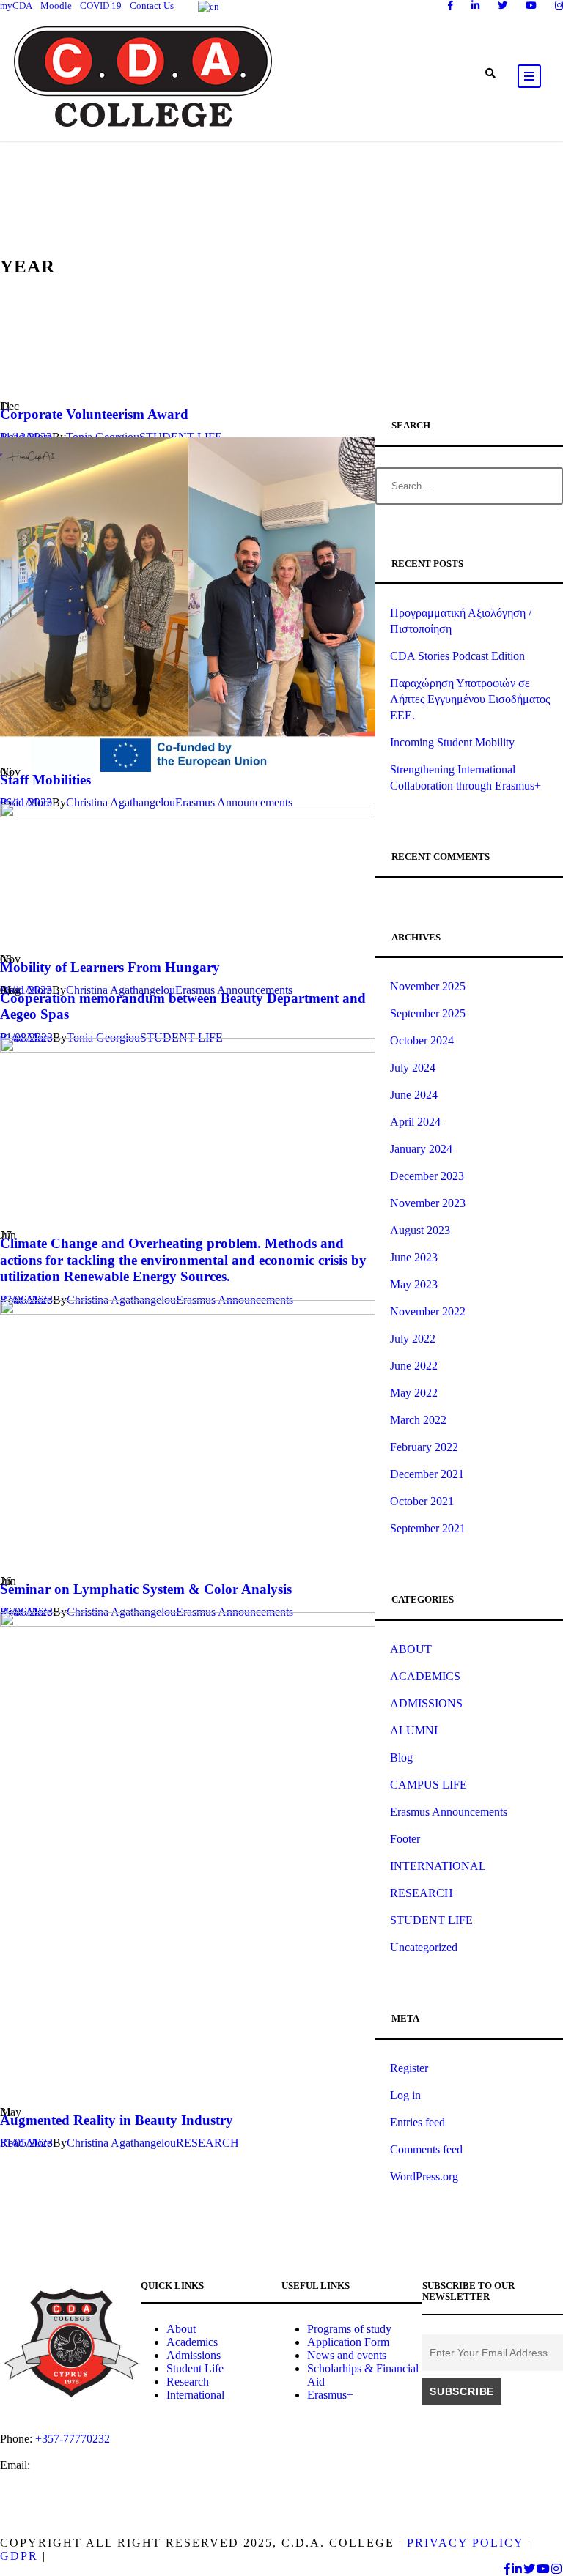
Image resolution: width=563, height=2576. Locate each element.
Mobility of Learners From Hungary (110, 967)
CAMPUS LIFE (428, 1785)
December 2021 (427, 1474)
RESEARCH (207, 2143)
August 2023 (420, 1230)
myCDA (16, 5)
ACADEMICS (425, 1676)
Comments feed (426, 2149)
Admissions (194, 2355)
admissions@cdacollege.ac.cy (69, 2479)
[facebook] (450, 5)
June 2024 (414, 1095)
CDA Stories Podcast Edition (457, 656)
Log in (405, 2095)
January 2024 (421, 1149)
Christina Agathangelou (121, 2143)
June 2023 (414, 1257)
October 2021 (422, 1501)
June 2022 (414, 1366)
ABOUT (411, 1649)
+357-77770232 (73, 2439)
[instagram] (559, 5)
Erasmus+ (330, 2395)
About (181, 2329)
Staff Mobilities (45, 780)
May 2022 (414, 1393)
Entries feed (417, 2122)
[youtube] (531, 5)
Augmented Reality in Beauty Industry (117, 2120)
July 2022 (413, 1339)
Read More (26, 2143)
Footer (405, 1839)
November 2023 (428, 1203)
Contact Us (152, 5)
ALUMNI (414, 1730)
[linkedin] (475, 5)
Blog (401, 1757)
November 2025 (428, 986)
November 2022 (428, 1311)
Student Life (195, 2368)
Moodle (56, 5)
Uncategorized (424, 1947)
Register (409, 2068)
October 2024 (422, 1040)
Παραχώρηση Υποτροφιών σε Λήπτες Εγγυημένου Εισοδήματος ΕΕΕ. (470, 699)
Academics (192, 2342)
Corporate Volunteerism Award (94, 414)
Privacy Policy (465, 2543)
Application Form (348, 2342)
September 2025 (428, 1013)
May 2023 (414, 1284)
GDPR (19, 2556)
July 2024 (413, 1068)
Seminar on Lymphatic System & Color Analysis (146, 1589)
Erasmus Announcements (449, 1812)
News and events (347, 2355)
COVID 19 (101, 5)
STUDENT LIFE (431, 1920)
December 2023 (427, 1176)
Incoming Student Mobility (452, 742)
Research (188, 2382)
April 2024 (415, 1122)
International (195, 2395)
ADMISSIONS (426, 1703)
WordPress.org (424, 2176)
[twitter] (503, 5)
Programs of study (349, 2329)
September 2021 (428, 1528)
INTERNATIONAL (438, 1866)
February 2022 (424, 1447)
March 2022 (418, 1420)
